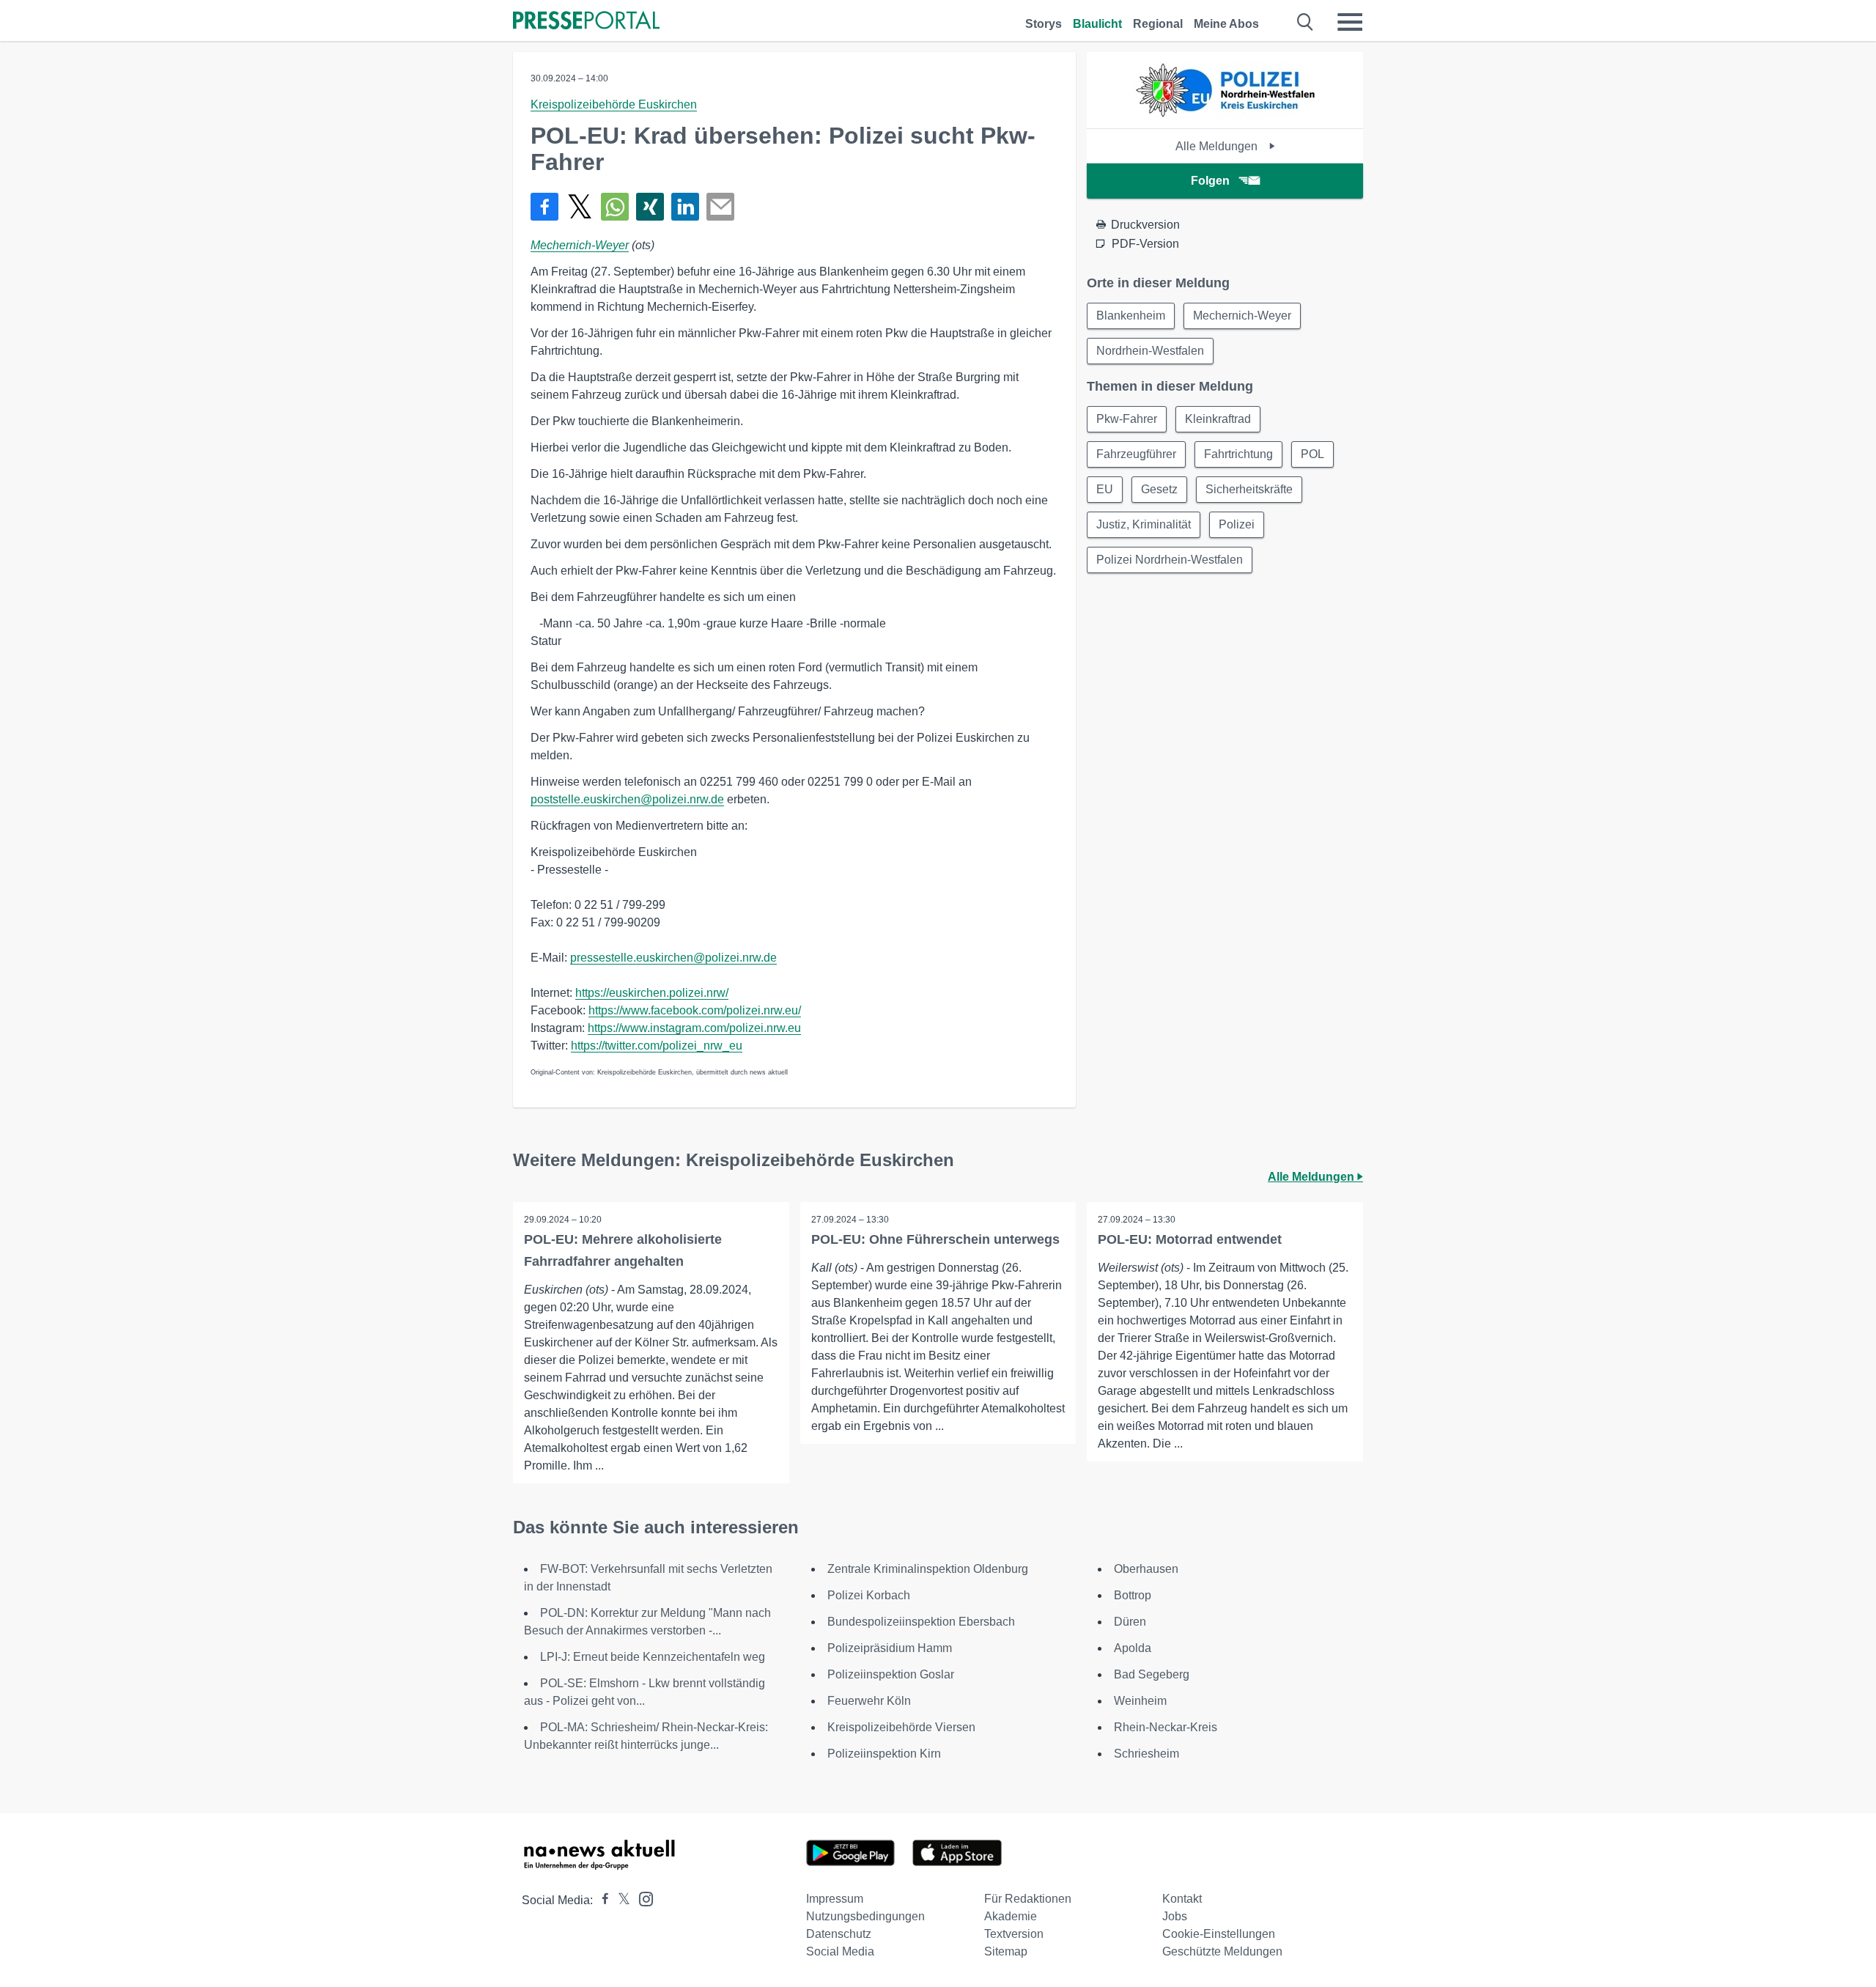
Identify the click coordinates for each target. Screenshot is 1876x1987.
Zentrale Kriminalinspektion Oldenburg (928, 1569)
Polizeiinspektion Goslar (891, 1674)
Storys (1044, 24)
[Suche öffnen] (1306, 22)
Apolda (1133, 1648)
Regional (1158, 24)
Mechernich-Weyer (580, 245)
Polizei (1237, 524)
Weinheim (1140, 1701)
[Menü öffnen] (1350, 22)
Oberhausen (1146, 1569)
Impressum (835, 1899)
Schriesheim (1146, 1754)
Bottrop (1133, 1595)
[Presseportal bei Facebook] (601, 1900)
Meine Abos (1226, 24)
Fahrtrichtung (1238, 454)
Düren (1130, 1622)
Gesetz (1159, 489)
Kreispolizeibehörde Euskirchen (614, 104)
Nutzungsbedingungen (865, 1916)
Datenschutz (839, 1934)
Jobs (1175, 1916)
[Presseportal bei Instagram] (642, 1898)
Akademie (1011, 1916)
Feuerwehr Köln (869, 1701)
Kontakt (1182, 1899)
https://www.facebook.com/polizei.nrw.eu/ (695, 1010)
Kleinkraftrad (1218, 419)
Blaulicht (1097, 24)
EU (1105, 489)
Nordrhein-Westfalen (1150, 351)
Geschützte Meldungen (1222, 1951)
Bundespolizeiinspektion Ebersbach (921, 1622)
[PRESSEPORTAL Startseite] (586, 22)
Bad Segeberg (1152, 1674)
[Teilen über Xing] (650, 207)
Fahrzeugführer (1136, 454)
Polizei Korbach (869, 1595)
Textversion (1014, 1934)
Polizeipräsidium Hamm (890, 1648)
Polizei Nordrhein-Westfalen (1170, 560)
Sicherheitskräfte (1249, 489)
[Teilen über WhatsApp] (615, 207)
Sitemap (1006, 1951)
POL (1312, 454)
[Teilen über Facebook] (544, 207)
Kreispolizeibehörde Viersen (901, 1727)
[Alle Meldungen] (1225, 115)
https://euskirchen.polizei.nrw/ (652, 993)
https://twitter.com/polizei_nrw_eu (657, 1046)
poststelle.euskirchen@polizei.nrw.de (627, 799)
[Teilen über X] (580, 207)
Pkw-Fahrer (1127, 419)
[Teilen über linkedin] (685, 207)
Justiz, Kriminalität (1144, 524)
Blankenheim (1131, 316)
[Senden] (720, 207)
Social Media (840, 1951)
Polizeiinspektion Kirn (884, 1754)
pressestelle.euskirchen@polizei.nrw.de (673, 958)
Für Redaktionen (1028, 1899)
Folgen (1210, 181)
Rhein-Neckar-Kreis (1166, 1727)
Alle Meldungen (1218, 146)
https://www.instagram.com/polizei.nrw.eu (694, 1028)
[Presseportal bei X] (620, 1900)
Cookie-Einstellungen (1219, 1934)
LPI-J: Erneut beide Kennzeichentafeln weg (653, 1657)
